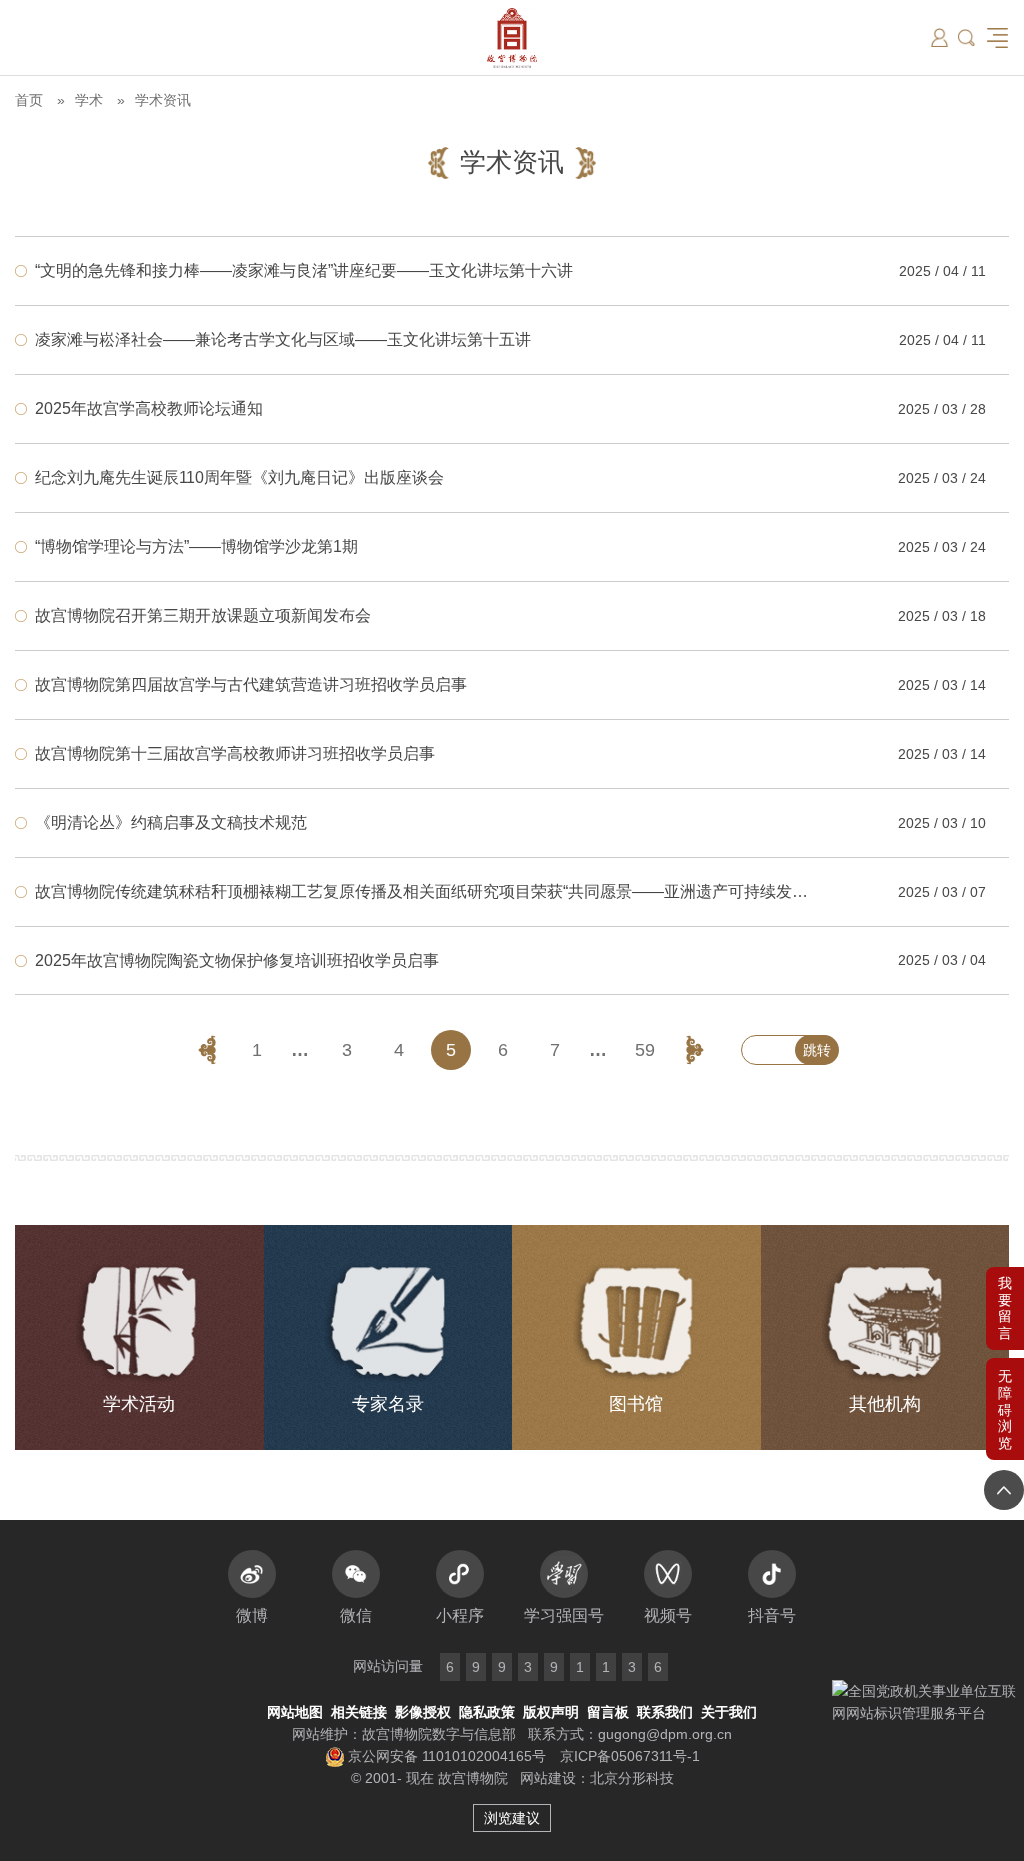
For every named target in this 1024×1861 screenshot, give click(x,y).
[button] (1005, 1409)
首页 (29, 100)
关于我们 (729, 1712)
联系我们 (665, 1712)
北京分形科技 (632, 1778)
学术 (89, 100)
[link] (512, 271)
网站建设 (548, 1778)
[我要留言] (1005, 1308)
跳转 (817, 1050)
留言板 (608, 1712)
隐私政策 (487, 1712)
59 (645, 1050)
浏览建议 (512, 1818)
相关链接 (359, 1712)
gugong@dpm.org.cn (665, 1734)
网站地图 (295, 1712)
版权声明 (551, 1712)
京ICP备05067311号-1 (630, 1756)
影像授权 (423, 1712)
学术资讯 (163, 100)
